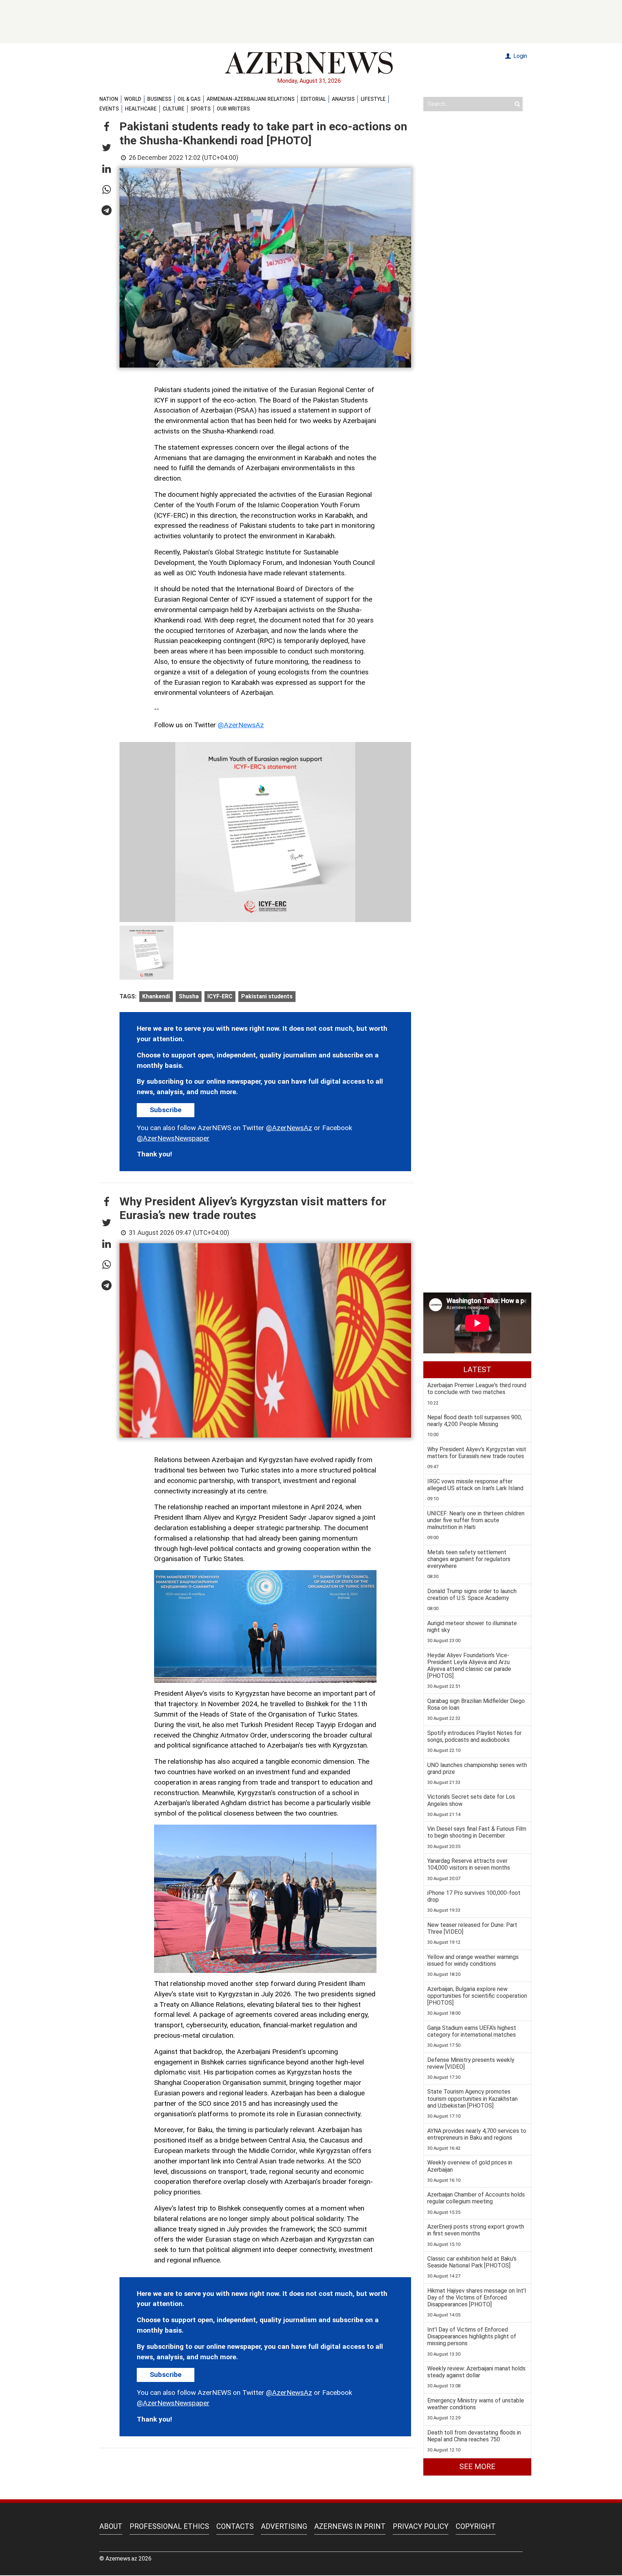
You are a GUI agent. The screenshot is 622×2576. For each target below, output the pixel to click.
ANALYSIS (343, 99)
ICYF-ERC (220, 996)
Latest (477, 1370)
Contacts (235, 2526)
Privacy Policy (421, 2526)
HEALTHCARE (141, 109)
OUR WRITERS (233, 109)
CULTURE (173, 109)
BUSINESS (159, 99)
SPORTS (200, 109)
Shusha (189, 996)
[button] (107, 127)
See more (477, 2467)
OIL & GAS (189, 99)
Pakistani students (267, 996)
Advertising (284, 2526)
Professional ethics (169, 2526)
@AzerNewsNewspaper (173, 1138)
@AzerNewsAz (241, 725)
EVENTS (109, 109)
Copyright (476, 2526)
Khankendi (156, 996)
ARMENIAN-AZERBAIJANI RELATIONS (251, 99)
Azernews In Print (350, 2526)
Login (519, 56)
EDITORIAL (313, 99)
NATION (109, 99)
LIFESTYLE (373, 99)
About (111, 2526)
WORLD (133, 99)
